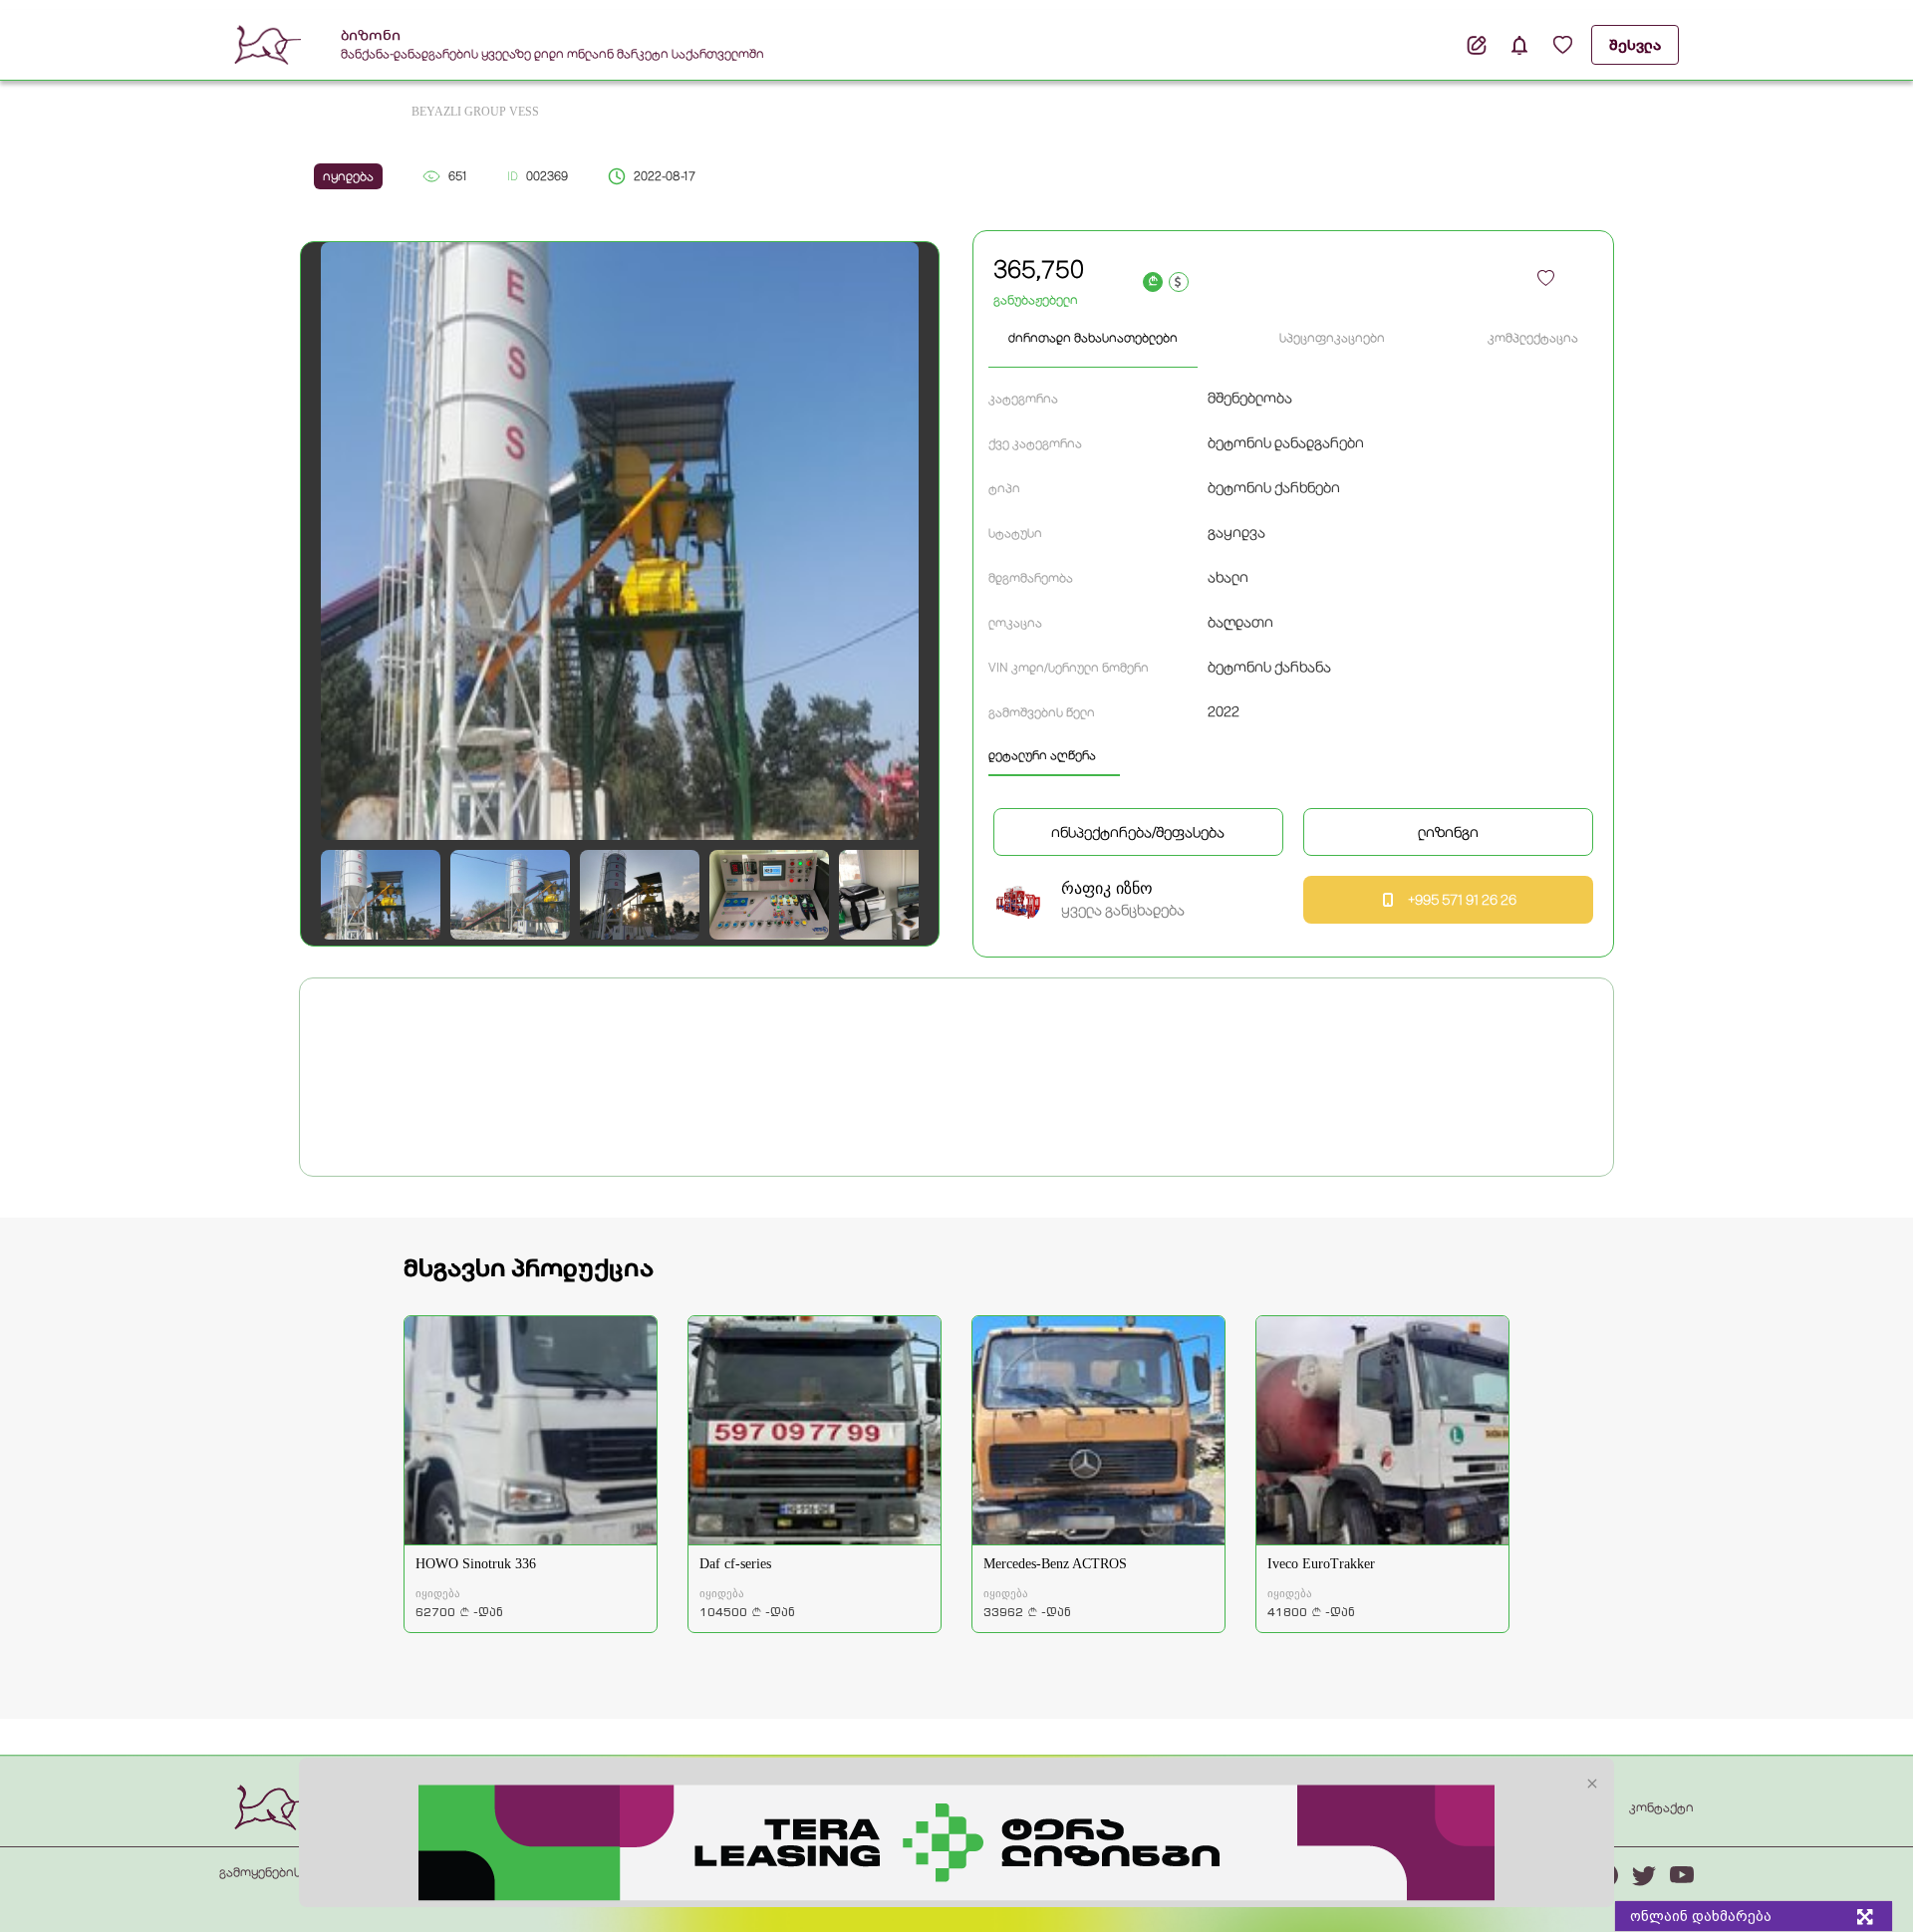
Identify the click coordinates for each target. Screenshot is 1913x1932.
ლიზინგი (1448, 832)
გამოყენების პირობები (292, 1872)
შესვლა (1635, 45)
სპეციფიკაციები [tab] (1332, 338)
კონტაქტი (1661, 1807)
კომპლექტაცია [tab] (1533, 338)
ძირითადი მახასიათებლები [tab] (1093, 338)
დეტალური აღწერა (1042, 755)
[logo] (273, 1806)
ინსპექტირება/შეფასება (1138, 832)
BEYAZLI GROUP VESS (475, 112)
